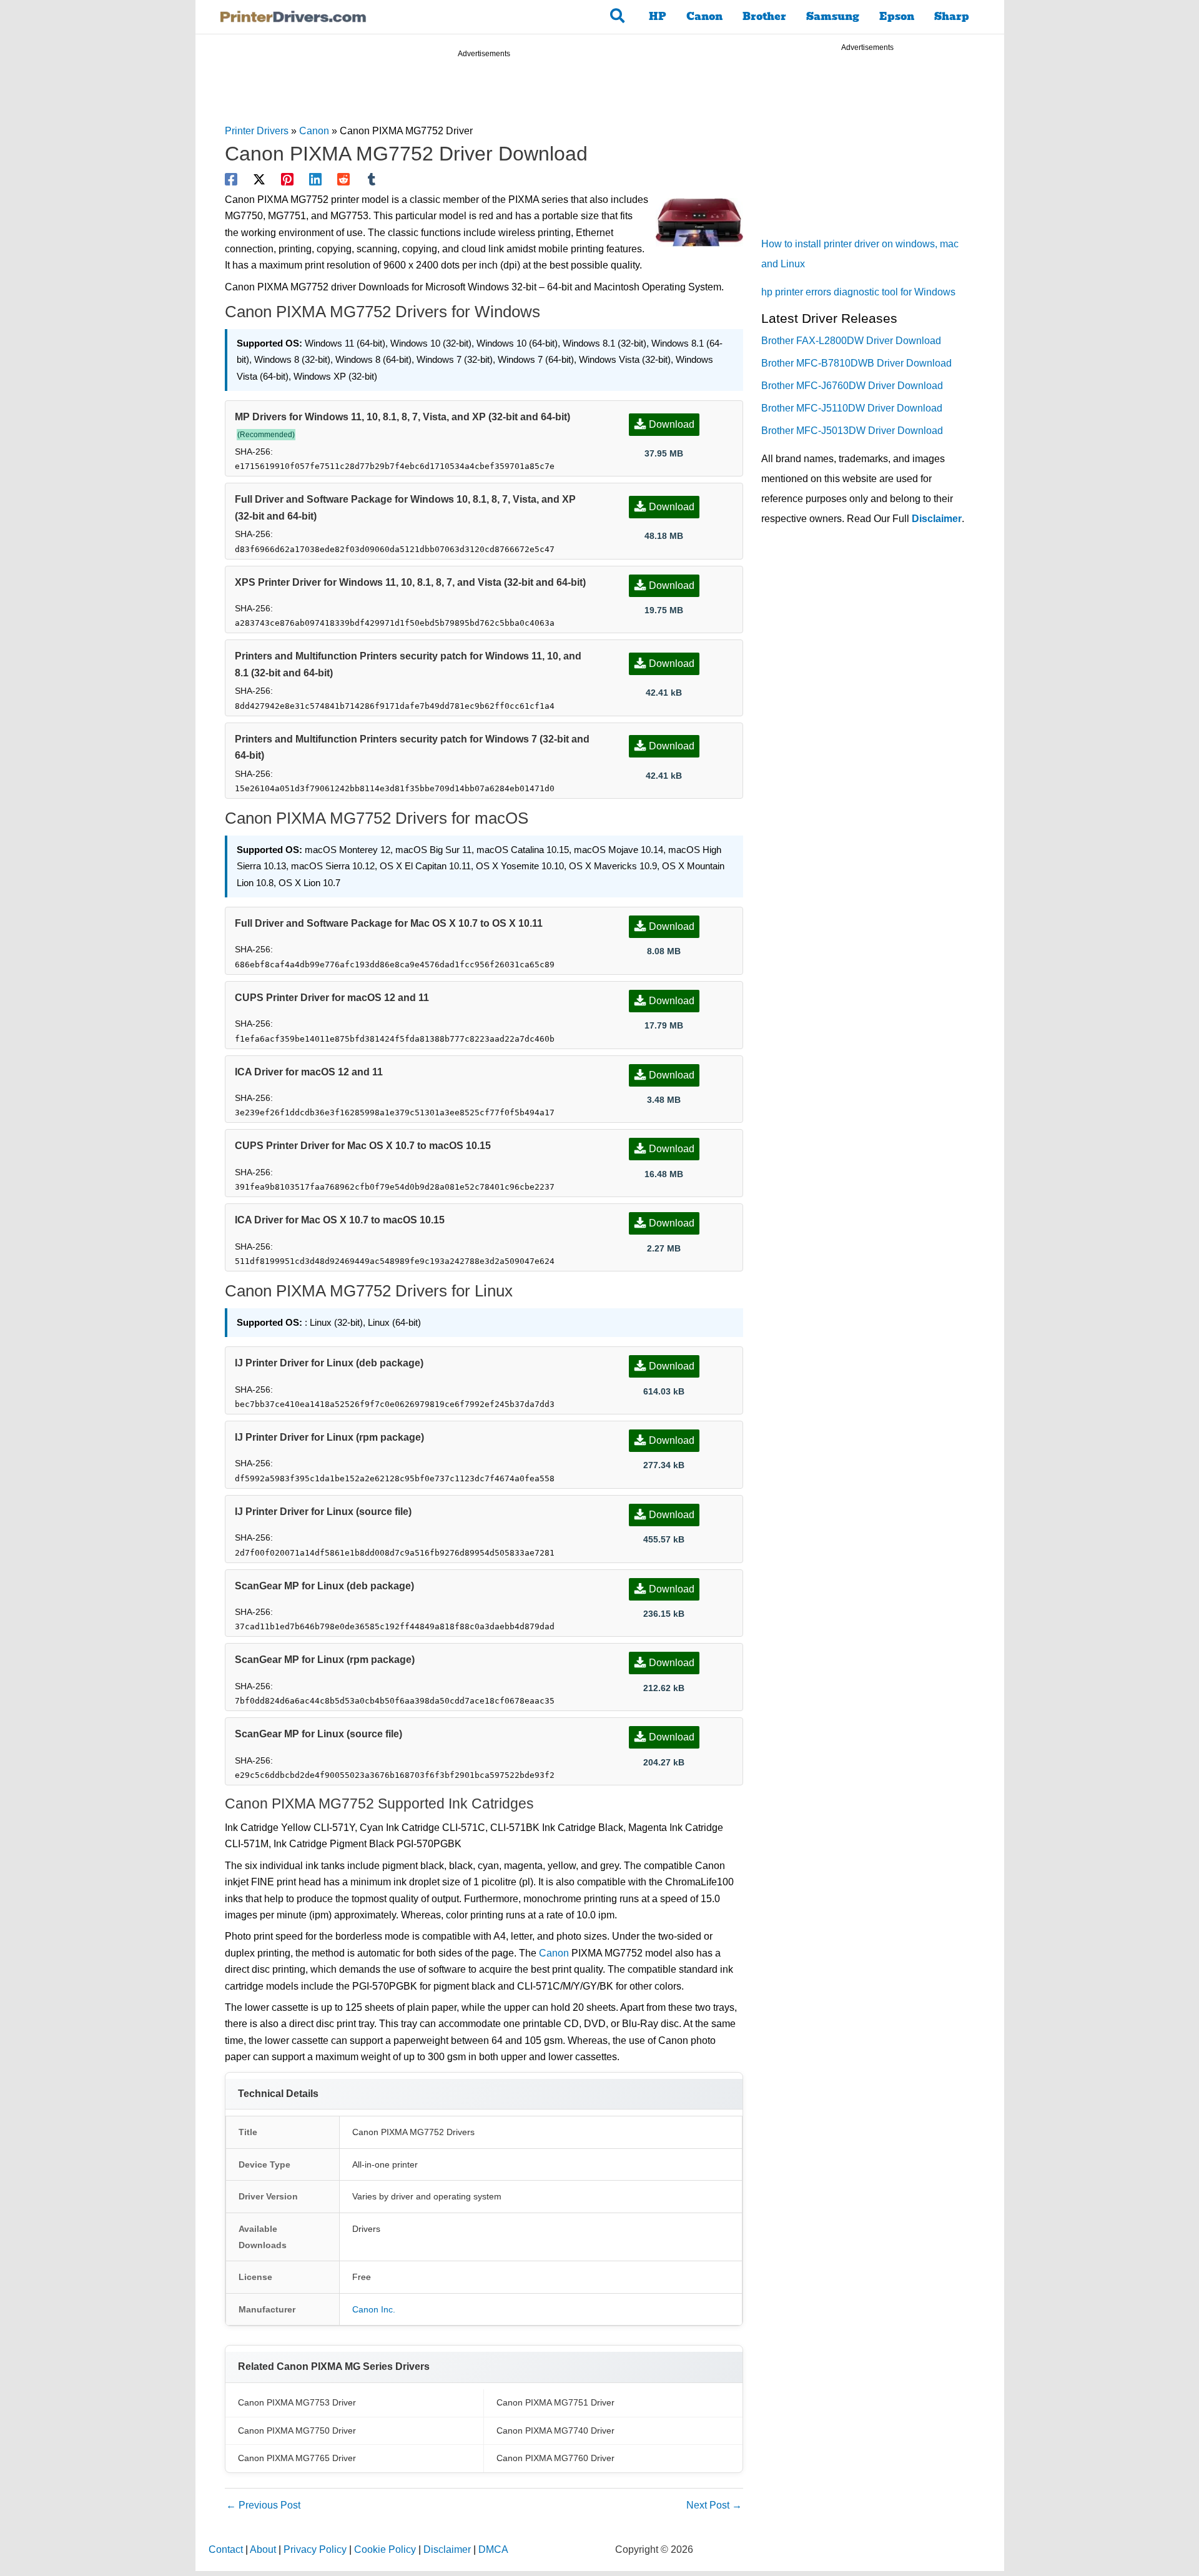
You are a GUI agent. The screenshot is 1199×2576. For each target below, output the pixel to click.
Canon (704, 17)
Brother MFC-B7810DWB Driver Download (856, 363)
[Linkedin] (315, 179)
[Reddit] (343, 179)
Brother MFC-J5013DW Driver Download (852, 431)
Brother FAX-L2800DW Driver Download (851, 341)
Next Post (714, 2505)
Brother (764, 17)
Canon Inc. (374, 2309)
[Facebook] (231, 179)
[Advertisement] (484, 93)
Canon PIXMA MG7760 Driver (555, 2458)
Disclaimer (937, 519)
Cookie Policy (385, 2549)
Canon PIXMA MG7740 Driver (555, 2430)
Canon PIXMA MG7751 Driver (555, 2402)
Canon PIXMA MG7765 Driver (297, 2458)
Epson (897, 17)
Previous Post (263, 2505)
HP (658, 17)
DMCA (493, 2549)
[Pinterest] (287, 179)
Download (672, 424)
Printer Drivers (257, 131)
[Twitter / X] (259, 179)
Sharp (952, 17)
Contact (226, 2549)
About (263, 2549)
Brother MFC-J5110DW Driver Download (852, 408)
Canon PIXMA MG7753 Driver (297, 2402)
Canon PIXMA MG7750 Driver (297, 2430)
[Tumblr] (372, 179)
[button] (618, 17)
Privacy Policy (315, 2549)
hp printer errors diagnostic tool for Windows (858, 292)
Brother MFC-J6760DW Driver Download (852, 386)
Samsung (833, 17)
